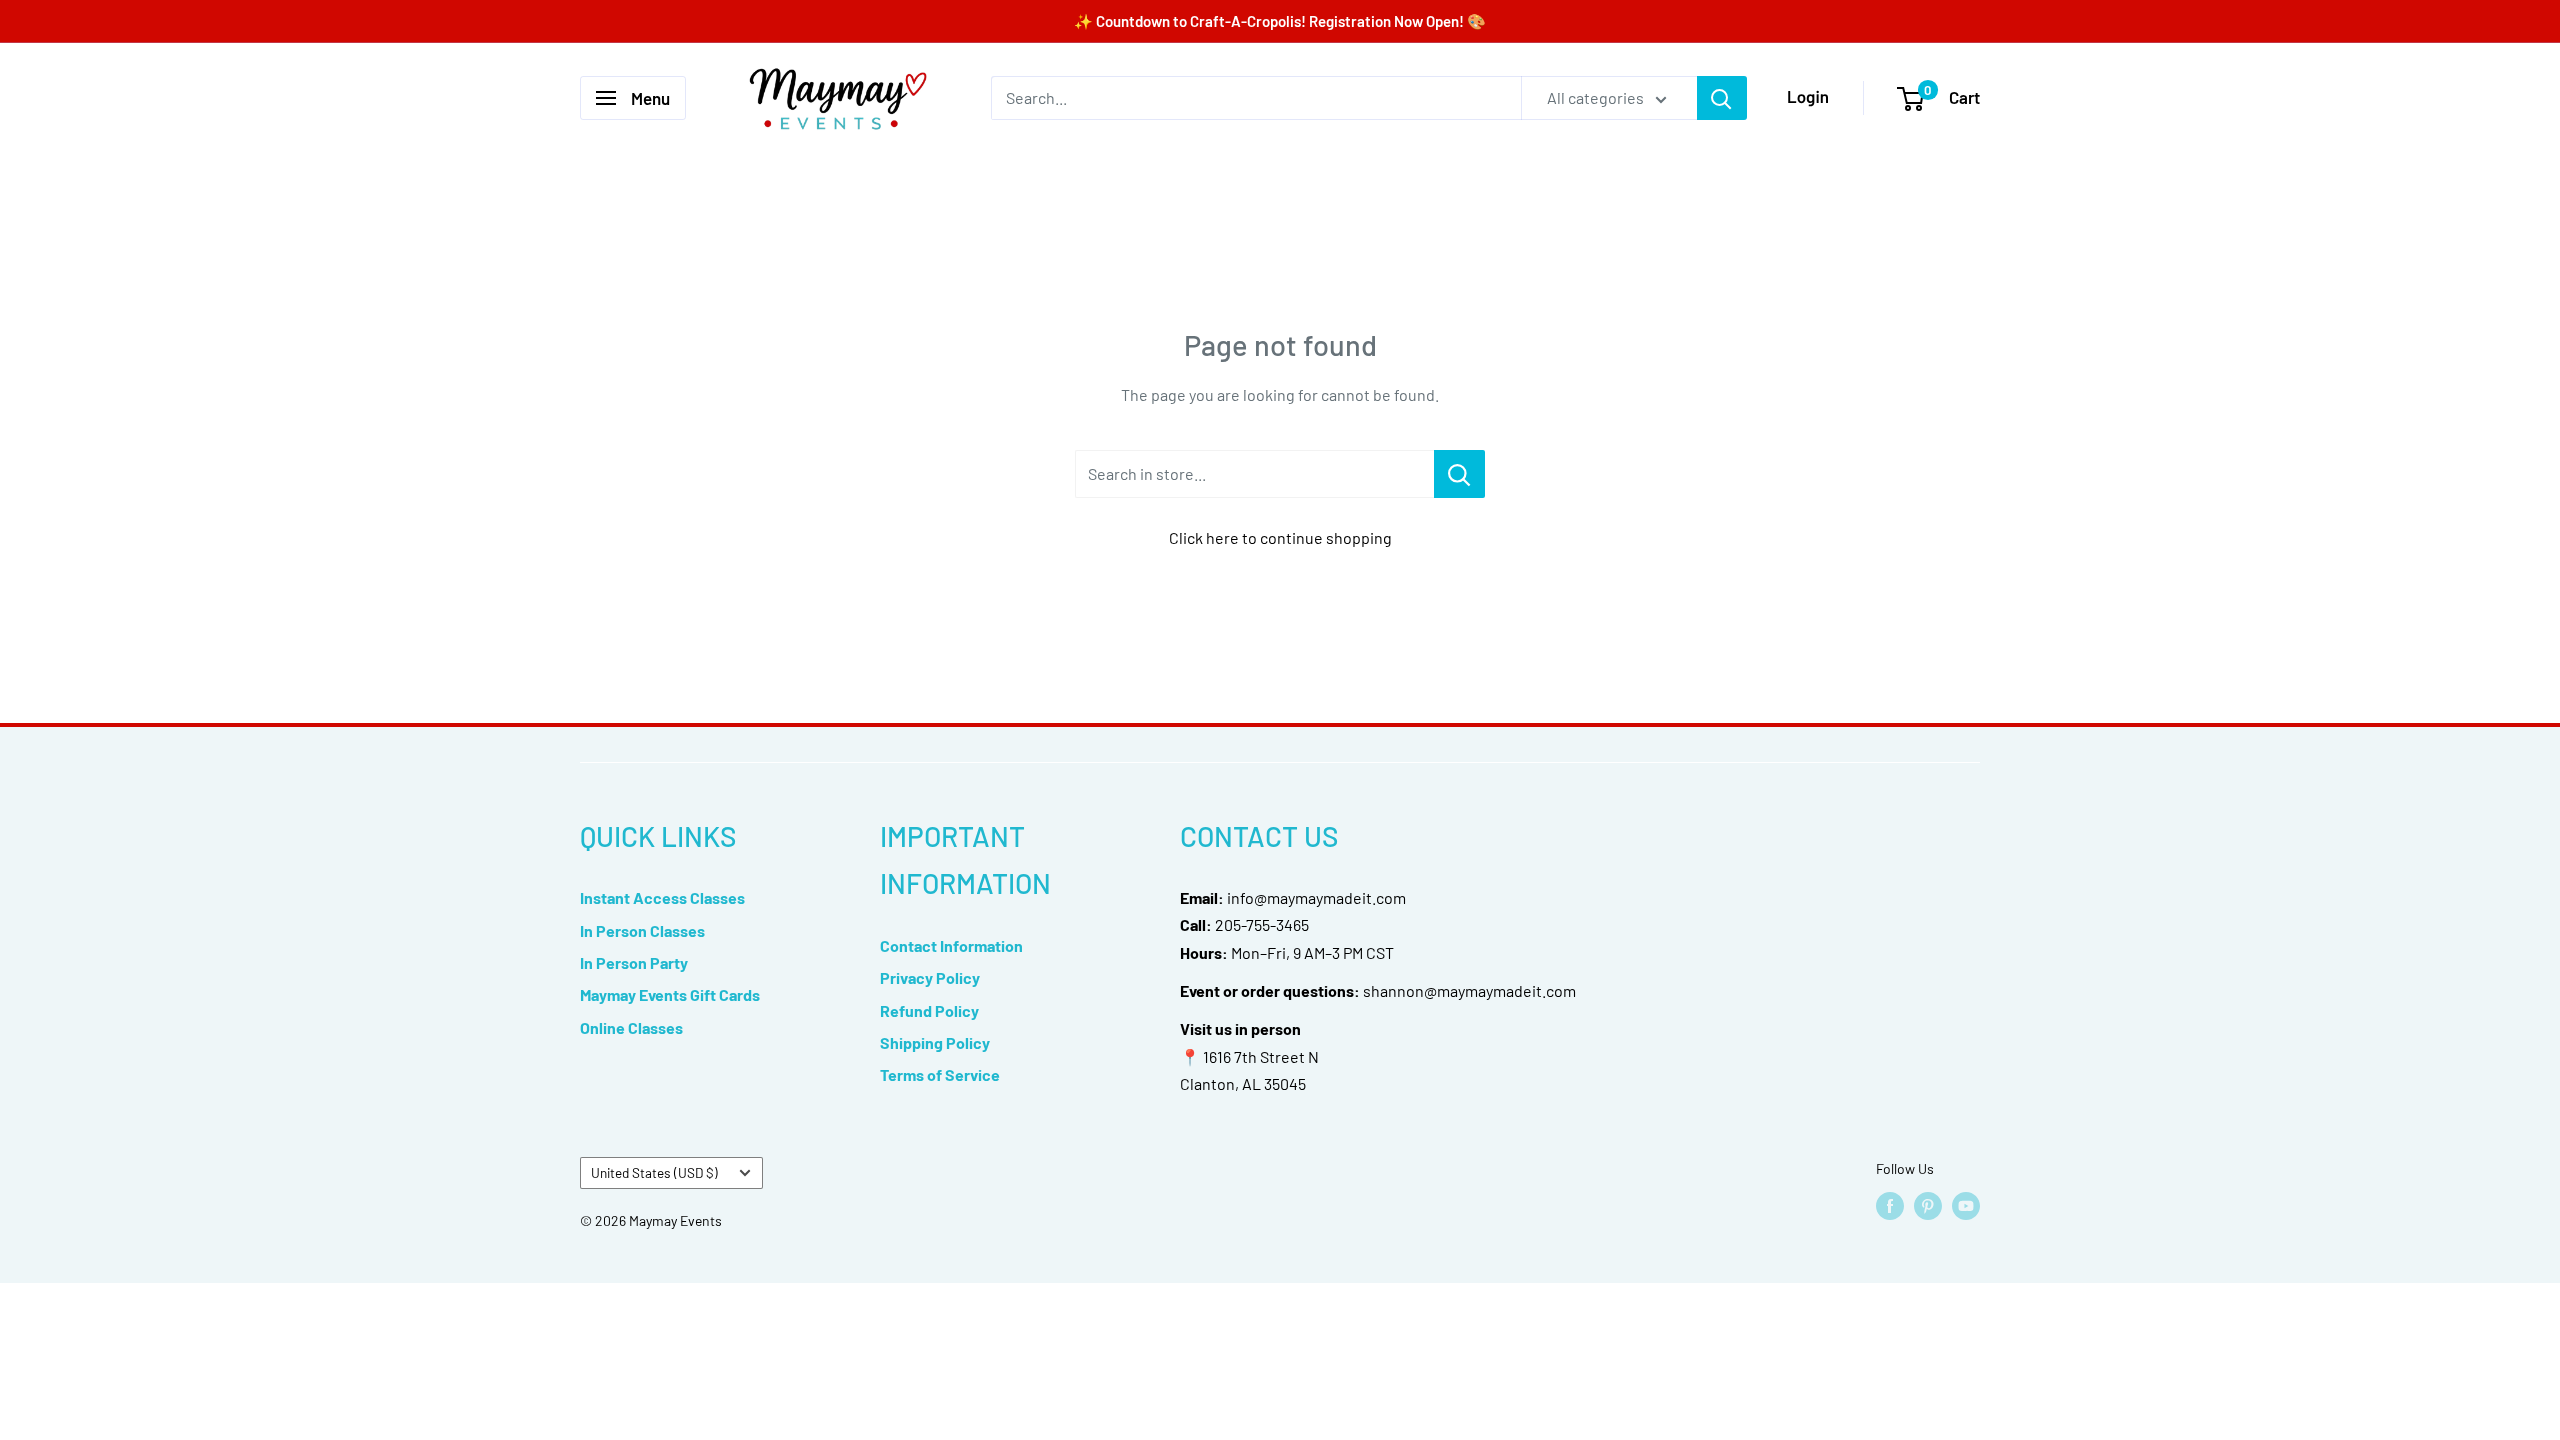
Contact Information (951, 945)
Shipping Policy (935, 1042)
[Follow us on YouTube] (1966, 1206)
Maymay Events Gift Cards (670, 994)
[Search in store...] (1459, 474)
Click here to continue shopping (1280, 537)
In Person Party (634, 962)
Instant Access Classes (662, 897)
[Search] (1722, 98)
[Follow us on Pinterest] (1928, 1206)
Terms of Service (940, 1074)
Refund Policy (929, 1010)
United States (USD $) (654, 1172)
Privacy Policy (930, 977)
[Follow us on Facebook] (1890, 1206)
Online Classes (631, 1027)
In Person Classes (642, 930)
